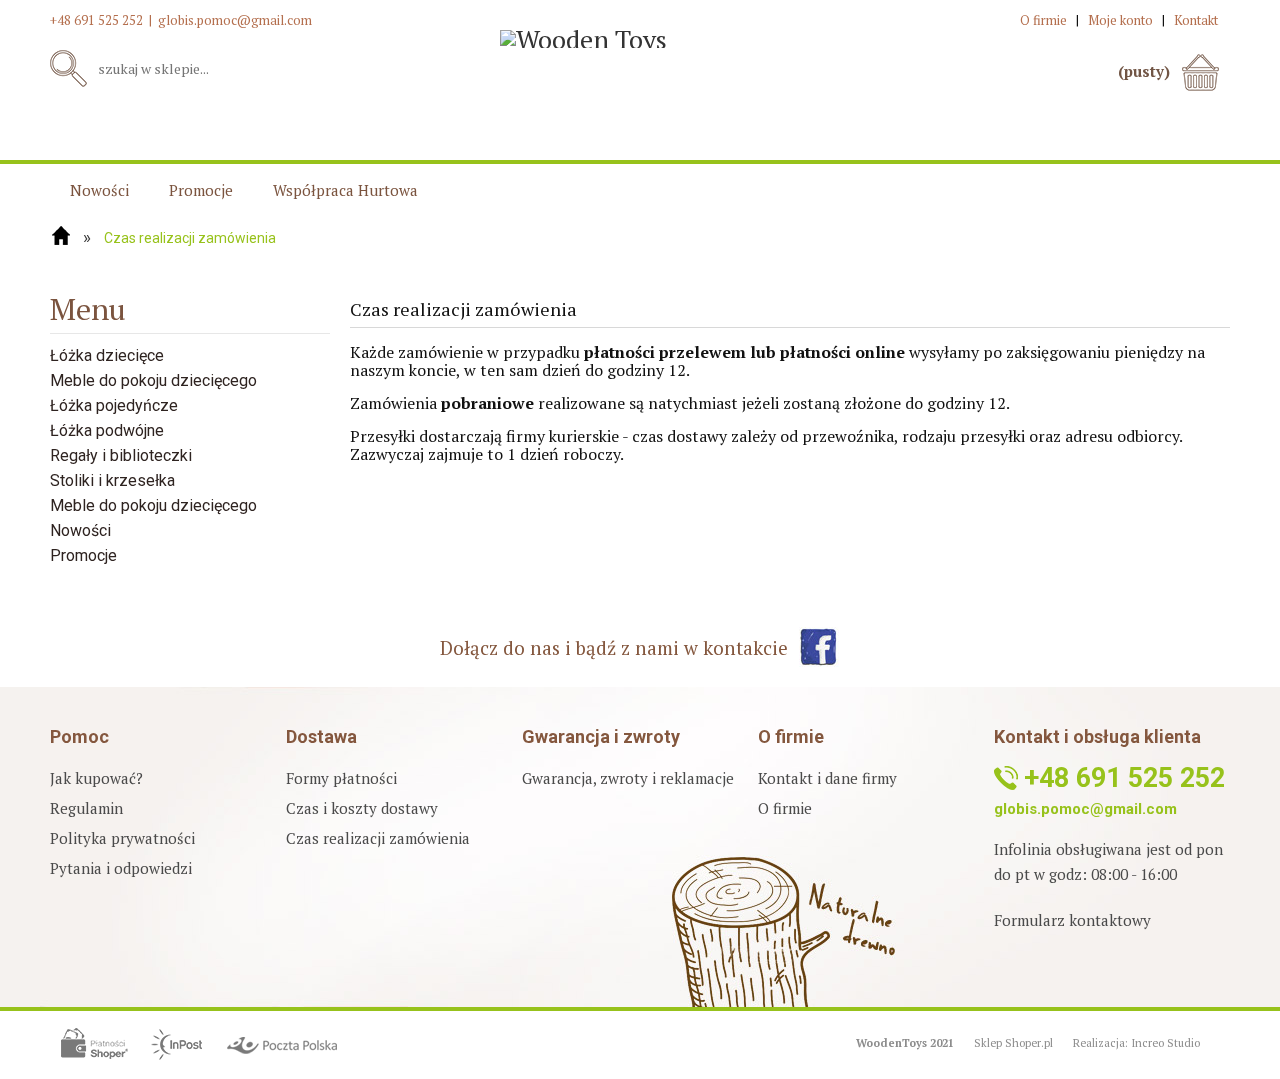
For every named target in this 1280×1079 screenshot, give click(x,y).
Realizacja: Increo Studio (1136, 1043)
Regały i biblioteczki (121, 455)
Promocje (83, 555)
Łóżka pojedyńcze (114, 405)
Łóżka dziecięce (107, 355)
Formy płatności (341, 778)
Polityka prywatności (122, 838)
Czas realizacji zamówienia (378, 838)
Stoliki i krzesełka (112, 480)
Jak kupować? (96, 778)
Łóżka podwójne (107, 430)
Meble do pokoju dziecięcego (153, 380)
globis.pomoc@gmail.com (235, 20)
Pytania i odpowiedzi (121, 868)
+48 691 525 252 (96, 20)
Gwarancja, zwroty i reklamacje (628, 778)
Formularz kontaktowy (1072, 920)
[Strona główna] (61, 235)
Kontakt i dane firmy (827, 778)
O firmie (785, 808)
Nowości (80, 530)
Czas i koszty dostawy (362, 808)
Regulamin (86, 808)
